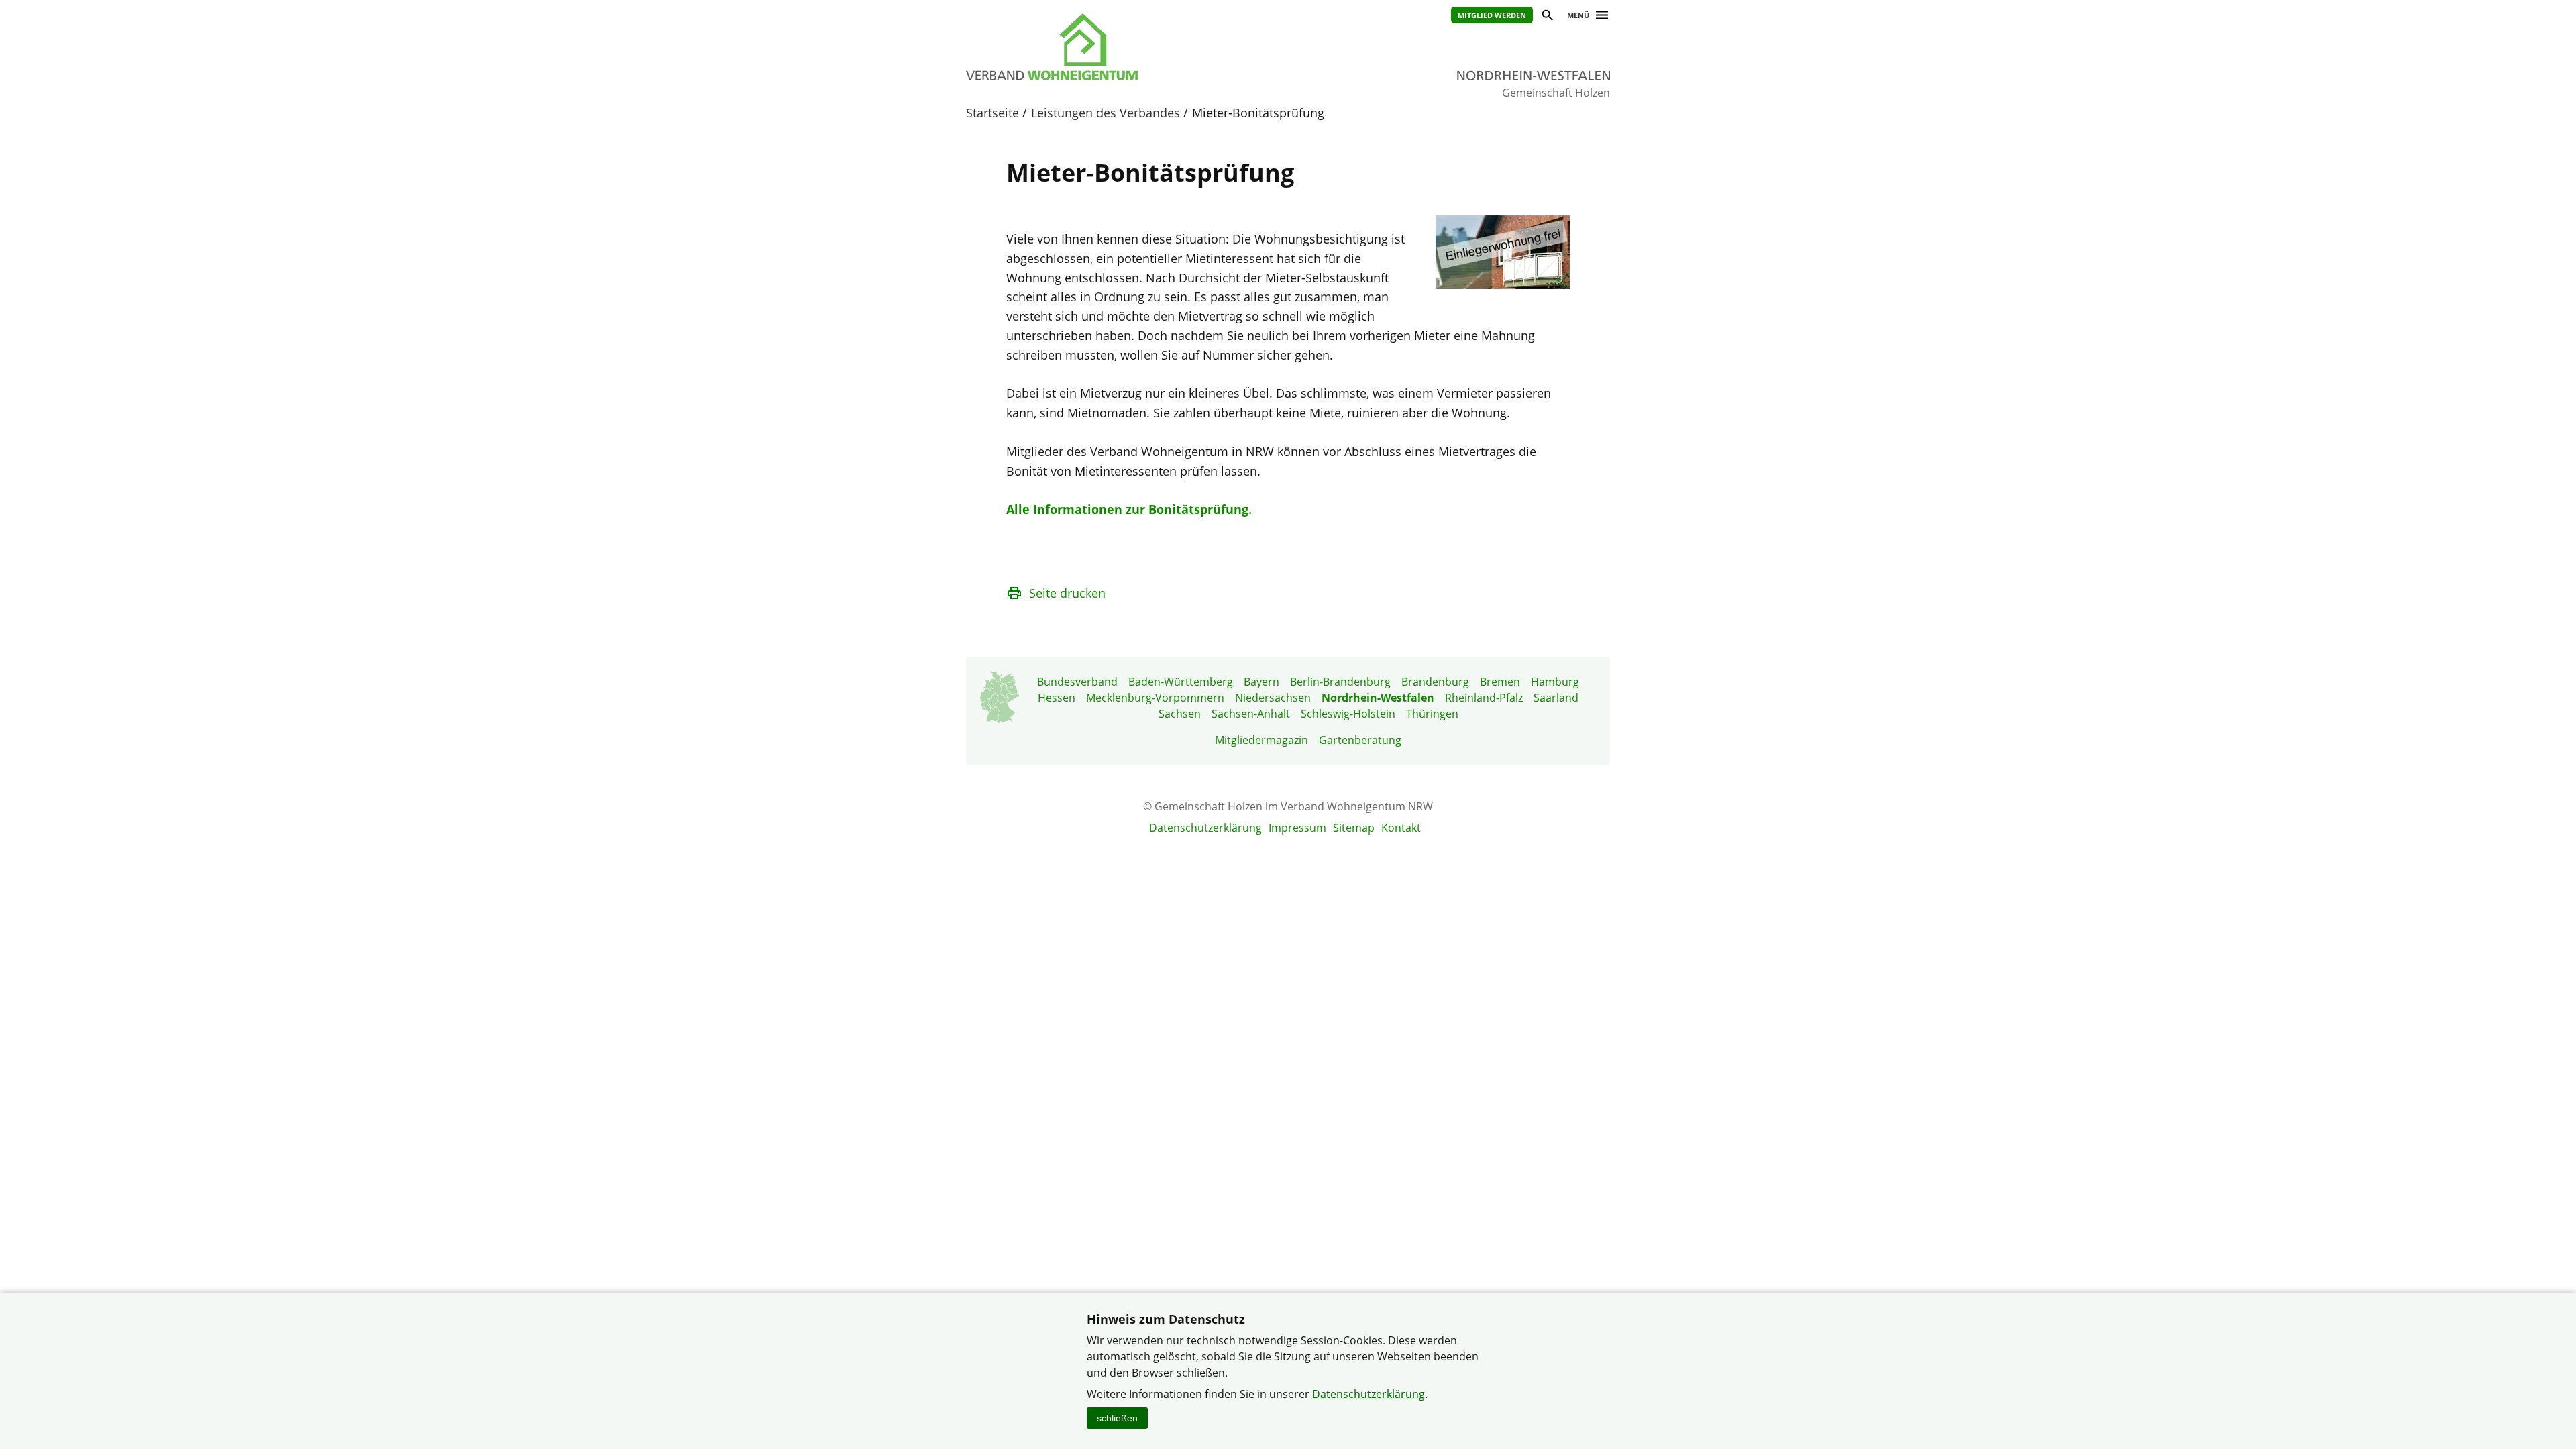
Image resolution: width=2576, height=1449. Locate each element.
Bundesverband (1077, 682)
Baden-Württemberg (1181, 682)
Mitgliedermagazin (1262, 740)
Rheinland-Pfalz (1484, 698)
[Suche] (1547, 17)
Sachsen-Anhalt (1251, 714)
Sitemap (1354, 828)
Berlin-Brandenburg (1340, 682)
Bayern (1262, 682)
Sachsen (1180, 714)
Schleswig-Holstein (1348, 714)
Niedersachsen (1273, 698)
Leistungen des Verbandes (1106, 113)
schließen (1117, 1418)
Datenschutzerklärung (1205, 828)
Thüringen (1432, 714)
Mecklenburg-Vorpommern (1155, 698)
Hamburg (1555, 682)
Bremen (1500, 682)
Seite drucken (1067, 593)
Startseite (992, 113)
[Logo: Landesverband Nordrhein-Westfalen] (1114, 47)
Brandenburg (1435, 682)
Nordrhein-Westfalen (1378, 698)
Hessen (1057, 698)
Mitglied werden (1492, 15)
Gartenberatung (1360, 740)
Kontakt (1401, 828)
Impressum (1297, 828)
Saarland (1556, 698)
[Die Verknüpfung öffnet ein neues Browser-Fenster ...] (1503, 284)
